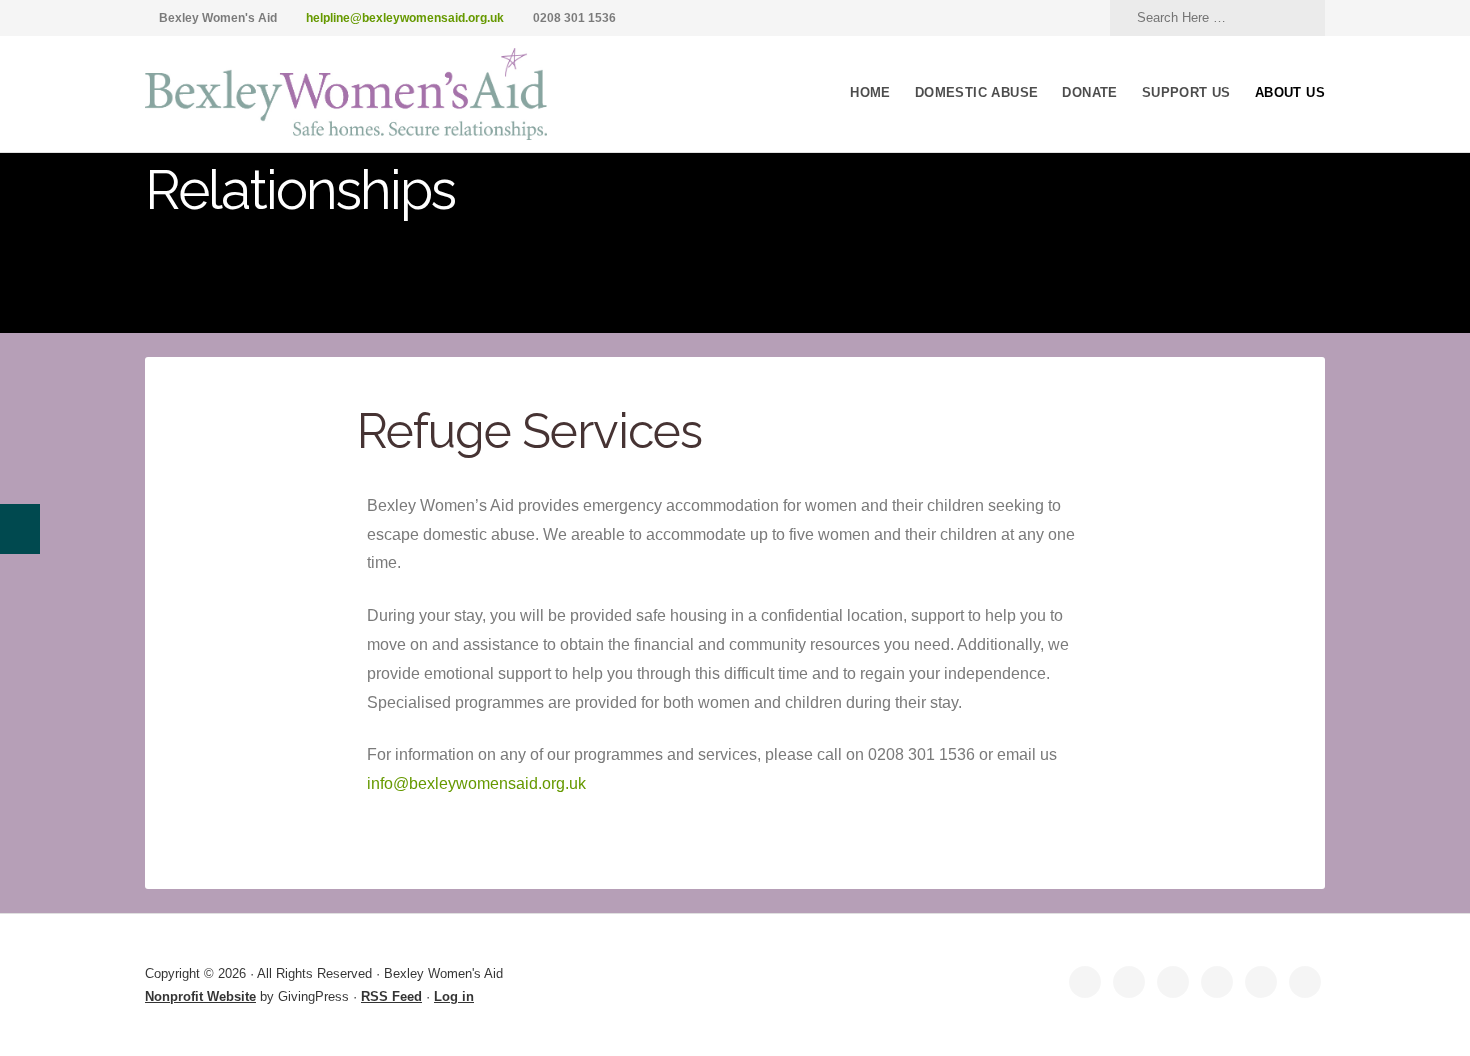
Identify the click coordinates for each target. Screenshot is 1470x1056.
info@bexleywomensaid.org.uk (476, 783)
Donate (1089, 92)
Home (870, 92)
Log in (454, 996)
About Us (1290, 92)
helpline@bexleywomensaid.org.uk (405, 18)
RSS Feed (391, 996)
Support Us (1186, 92)
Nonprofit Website (200, 996)
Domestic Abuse (977, 92)
